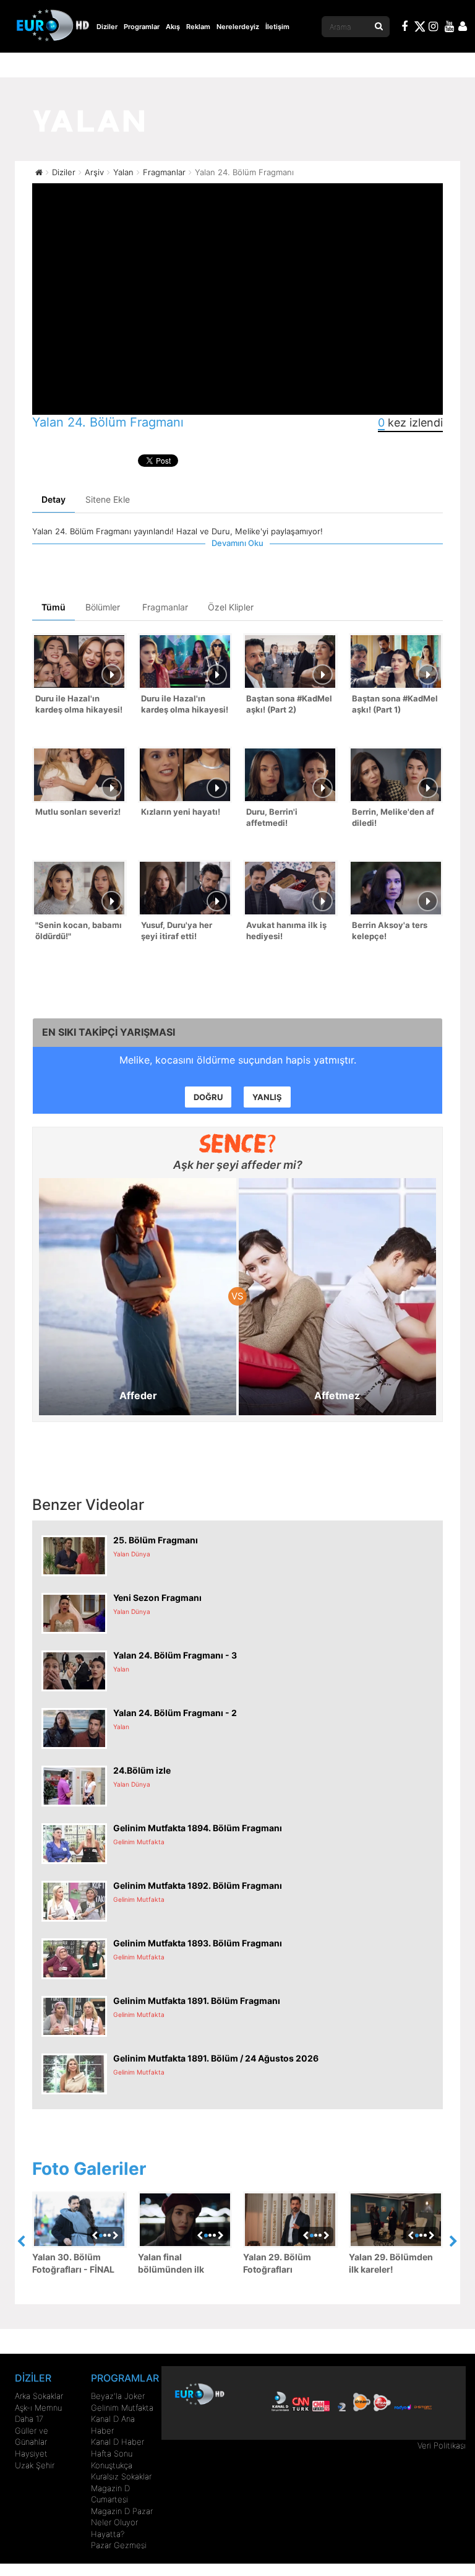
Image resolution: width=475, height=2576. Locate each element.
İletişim (277, 27)
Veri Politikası (442, 2445)
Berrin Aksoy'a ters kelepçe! (390, 931)
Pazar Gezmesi (119, 2545)
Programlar (142, 27)
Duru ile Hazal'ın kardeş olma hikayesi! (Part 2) (79, 705)
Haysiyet (31, 2453)
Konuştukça (112, 2465)
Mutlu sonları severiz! (78, 812)
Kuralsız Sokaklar (121, 2476)
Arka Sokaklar (39, 2396)
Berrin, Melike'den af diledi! (393, 817)
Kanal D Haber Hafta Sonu (118, 2448)
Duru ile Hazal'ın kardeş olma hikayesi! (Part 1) (185, 705)
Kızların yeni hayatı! (181, 812)
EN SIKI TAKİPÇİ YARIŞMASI (109, 1032)
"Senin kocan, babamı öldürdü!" (79, 931)
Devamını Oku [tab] (237, 543)
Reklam (198, 27)
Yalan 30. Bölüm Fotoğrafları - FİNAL (73, 2263)
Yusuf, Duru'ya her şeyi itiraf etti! (177, 931)
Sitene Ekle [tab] (108, 499)
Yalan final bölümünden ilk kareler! (171, 2264)
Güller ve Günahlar (32, 2436)
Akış (173, 27)
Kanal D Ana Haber (113, 2425)
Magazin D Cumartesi (110, 2494)
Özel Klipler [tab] (231, 607)
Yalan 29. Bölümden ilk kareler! (391, 2263)
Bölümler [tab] (103, 607)
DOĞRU (208, 1097)
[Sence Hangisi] (238, 1143)
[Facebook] (405, 28)
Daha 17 (29, 2419)
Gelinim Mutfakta (122, 2408)
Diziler (107, 27)
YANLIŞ (267, 1097)
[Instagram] (434, 28)
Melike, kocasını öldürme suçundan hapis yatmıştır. (238, 1060)
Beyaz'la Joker (118, 2396)
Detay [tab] (53, 499)
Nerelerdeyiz (238, 27)
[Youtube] (450, 28)
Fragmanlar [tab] (165, 607)
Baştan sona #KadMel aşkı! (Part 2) (289, 704)
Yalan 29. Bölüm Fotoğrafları (277, 2263)
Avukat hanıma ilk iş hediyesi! (286, 931)
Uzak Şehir (35, 2465)
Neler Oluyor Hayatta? (114, 2528)
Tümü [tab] (53, 607)
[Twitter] (419, 28)
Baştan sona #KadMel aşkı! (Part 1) (395, 704)
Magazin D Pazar (122, 2511)
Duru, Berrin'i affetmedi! (272, 817)
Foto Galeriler (89, 2169)
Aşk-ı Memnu (38, 2408)
